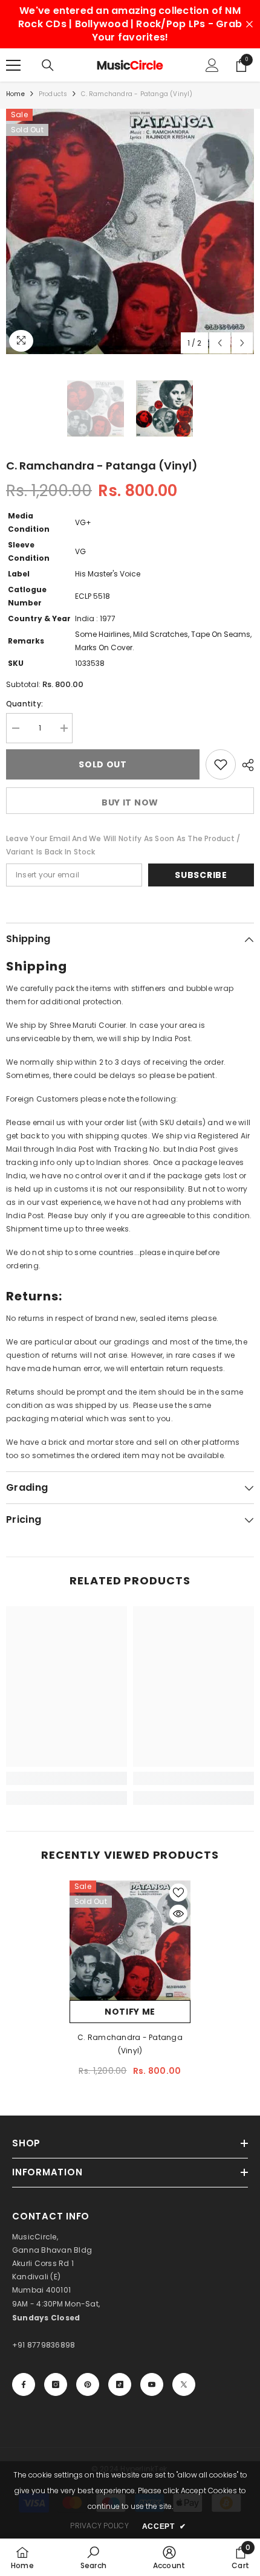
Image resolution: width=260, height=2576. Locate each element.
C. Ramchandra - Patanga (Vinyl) (130, 2044)
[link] (67, 1778)
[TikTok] (120, 2384)
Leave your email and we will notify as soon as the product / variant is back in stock (123, 845)
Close (249, 24)
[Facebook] (24, 2384)
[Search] (48, 65)
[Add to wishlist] (221, 764)
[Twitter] (184, 2384)
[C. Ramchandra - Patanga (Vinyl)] (130, 1940)
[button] (220, 343)
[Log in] (212, 65)
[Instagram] (56, 2384)
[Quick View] (178, 1914)
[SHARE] (245, 765)
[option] (130, 231)
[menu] (13, 65)
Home (15, 94)
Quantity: (24, 704)
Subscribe (201, 875)
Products (53, 94)
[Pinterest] (88, 2384)
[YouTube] (152, 2384)
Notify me (130, 2012)
